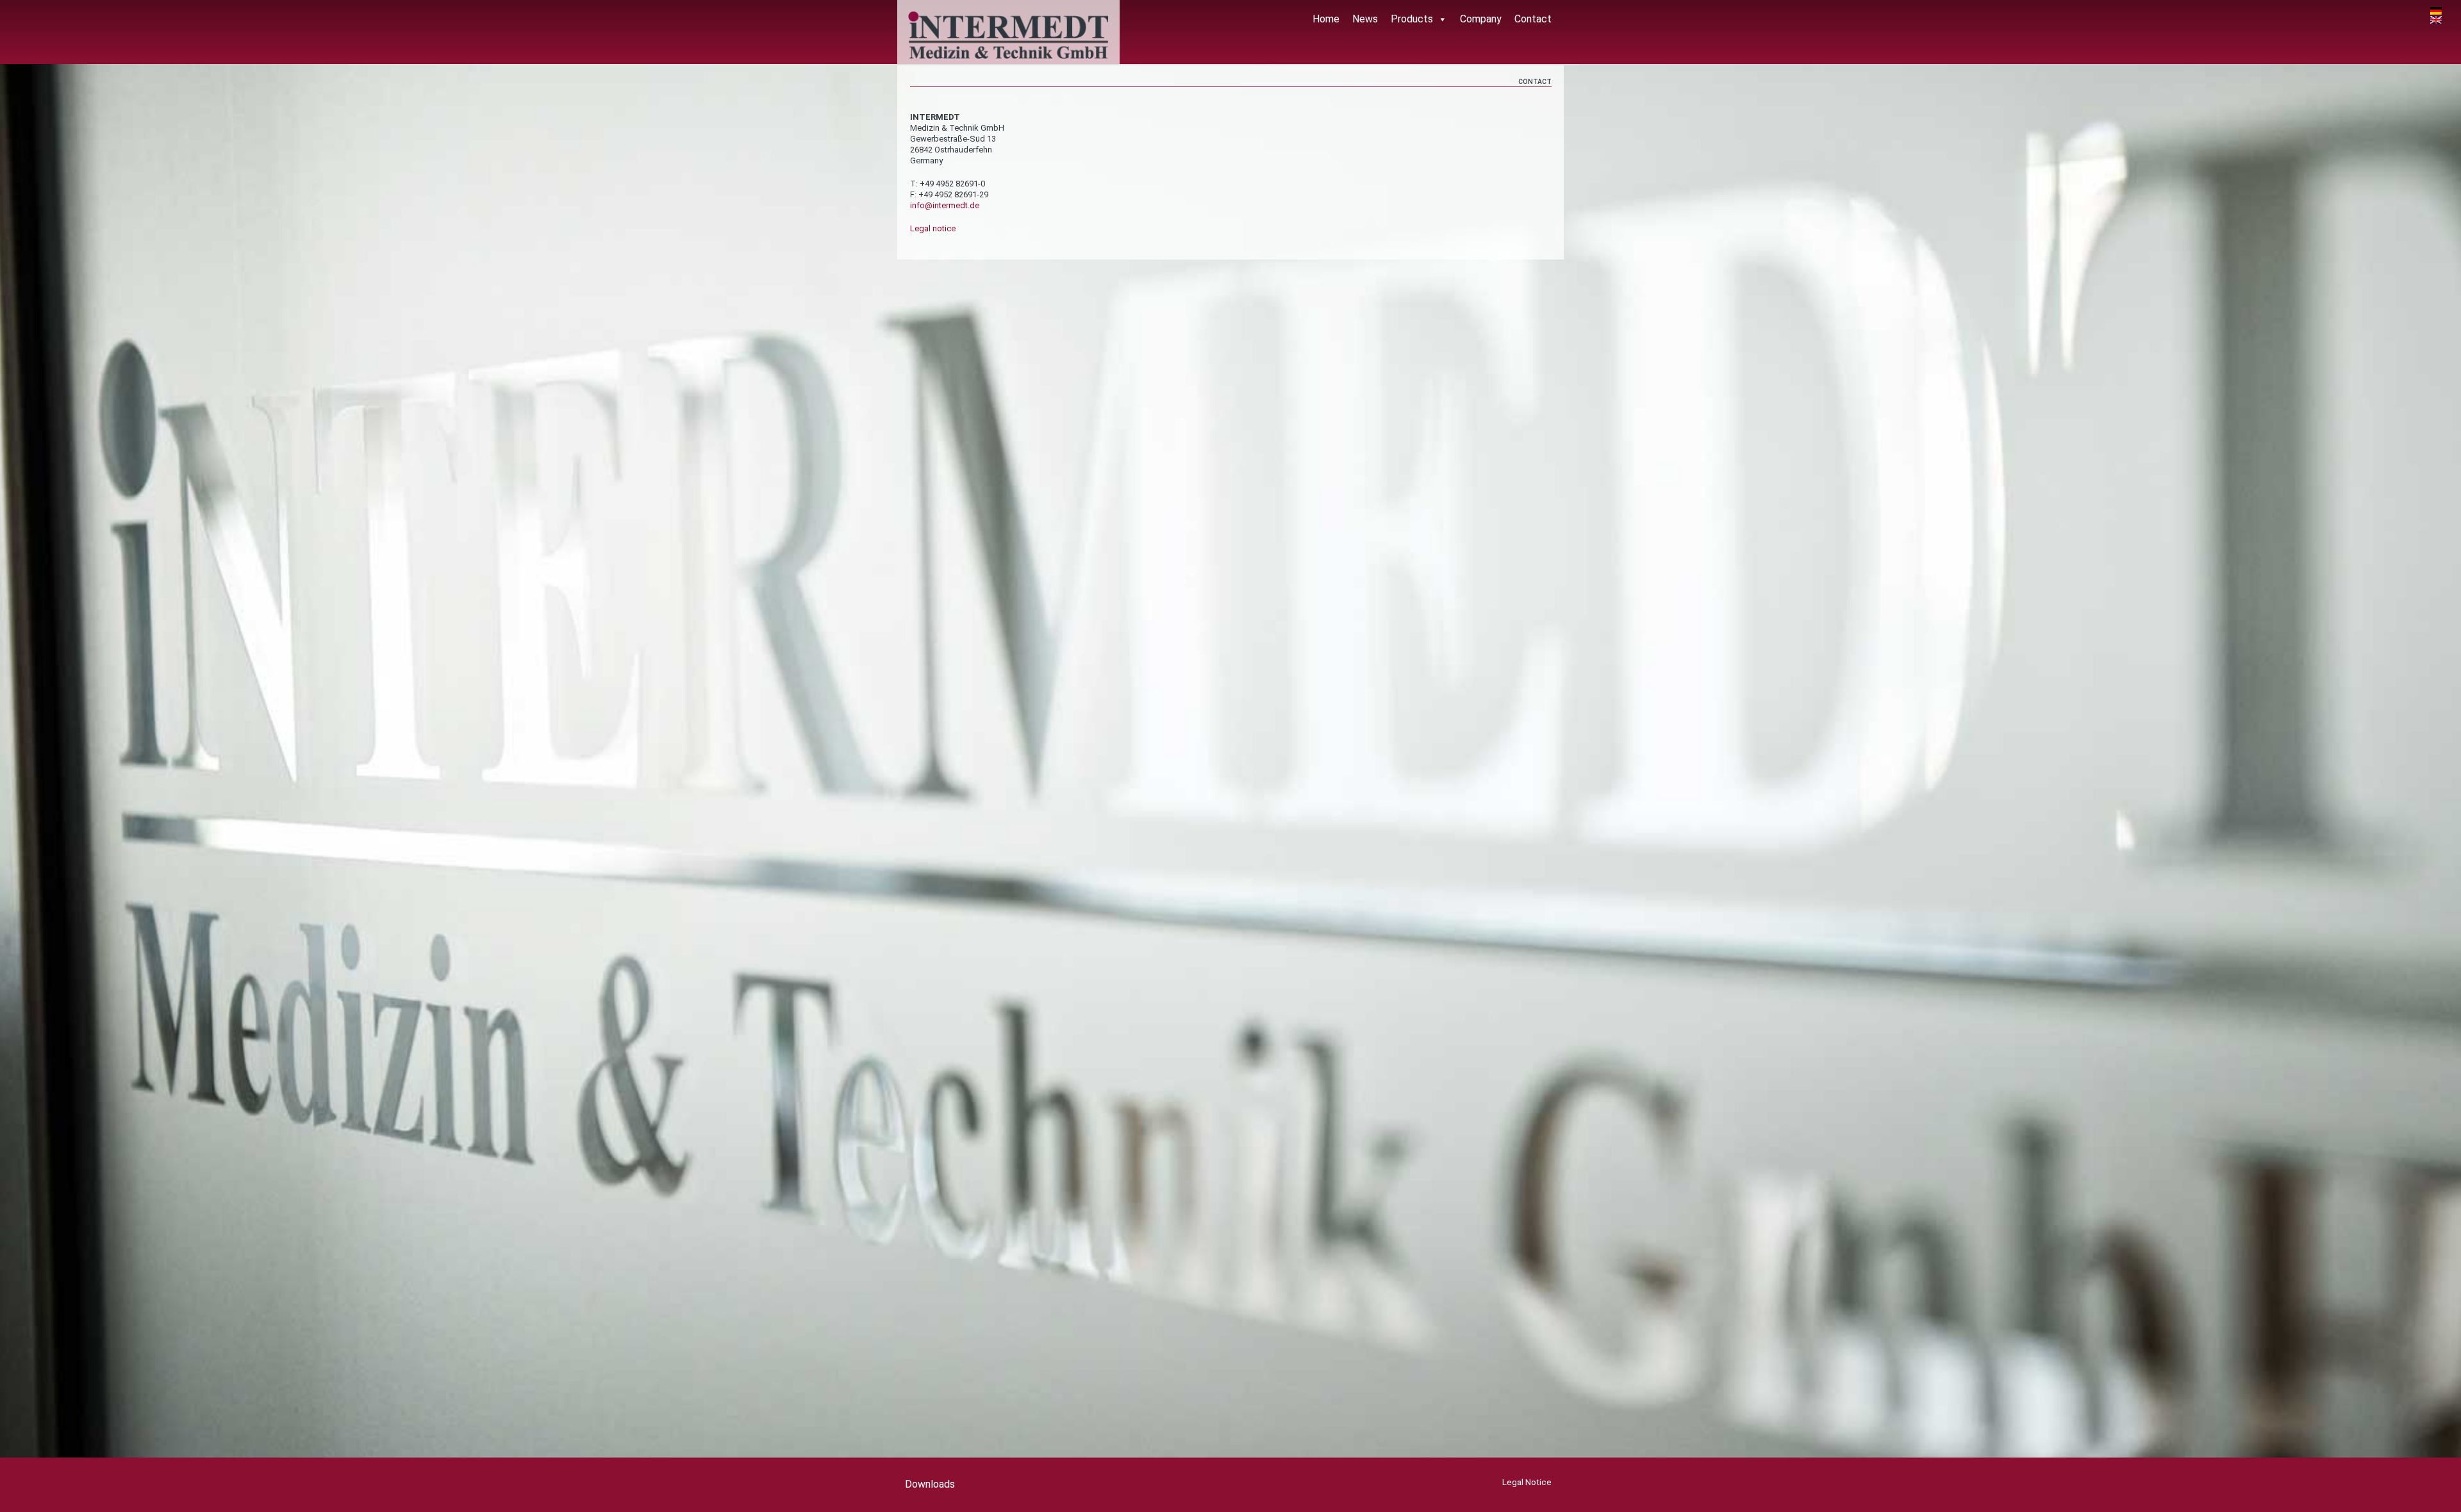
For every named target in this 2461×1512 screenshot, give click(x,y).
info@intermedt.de (945, 205)
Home (1326, 19)
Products (1412, 19)
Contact (1533, 19)
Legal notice (933, 228)
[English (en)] (2436, 19)
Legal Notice (1527, 1482)
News (1365, 19)
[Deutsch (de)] (2436, 11)
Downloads (930, 1484)
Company (1481, 19)
